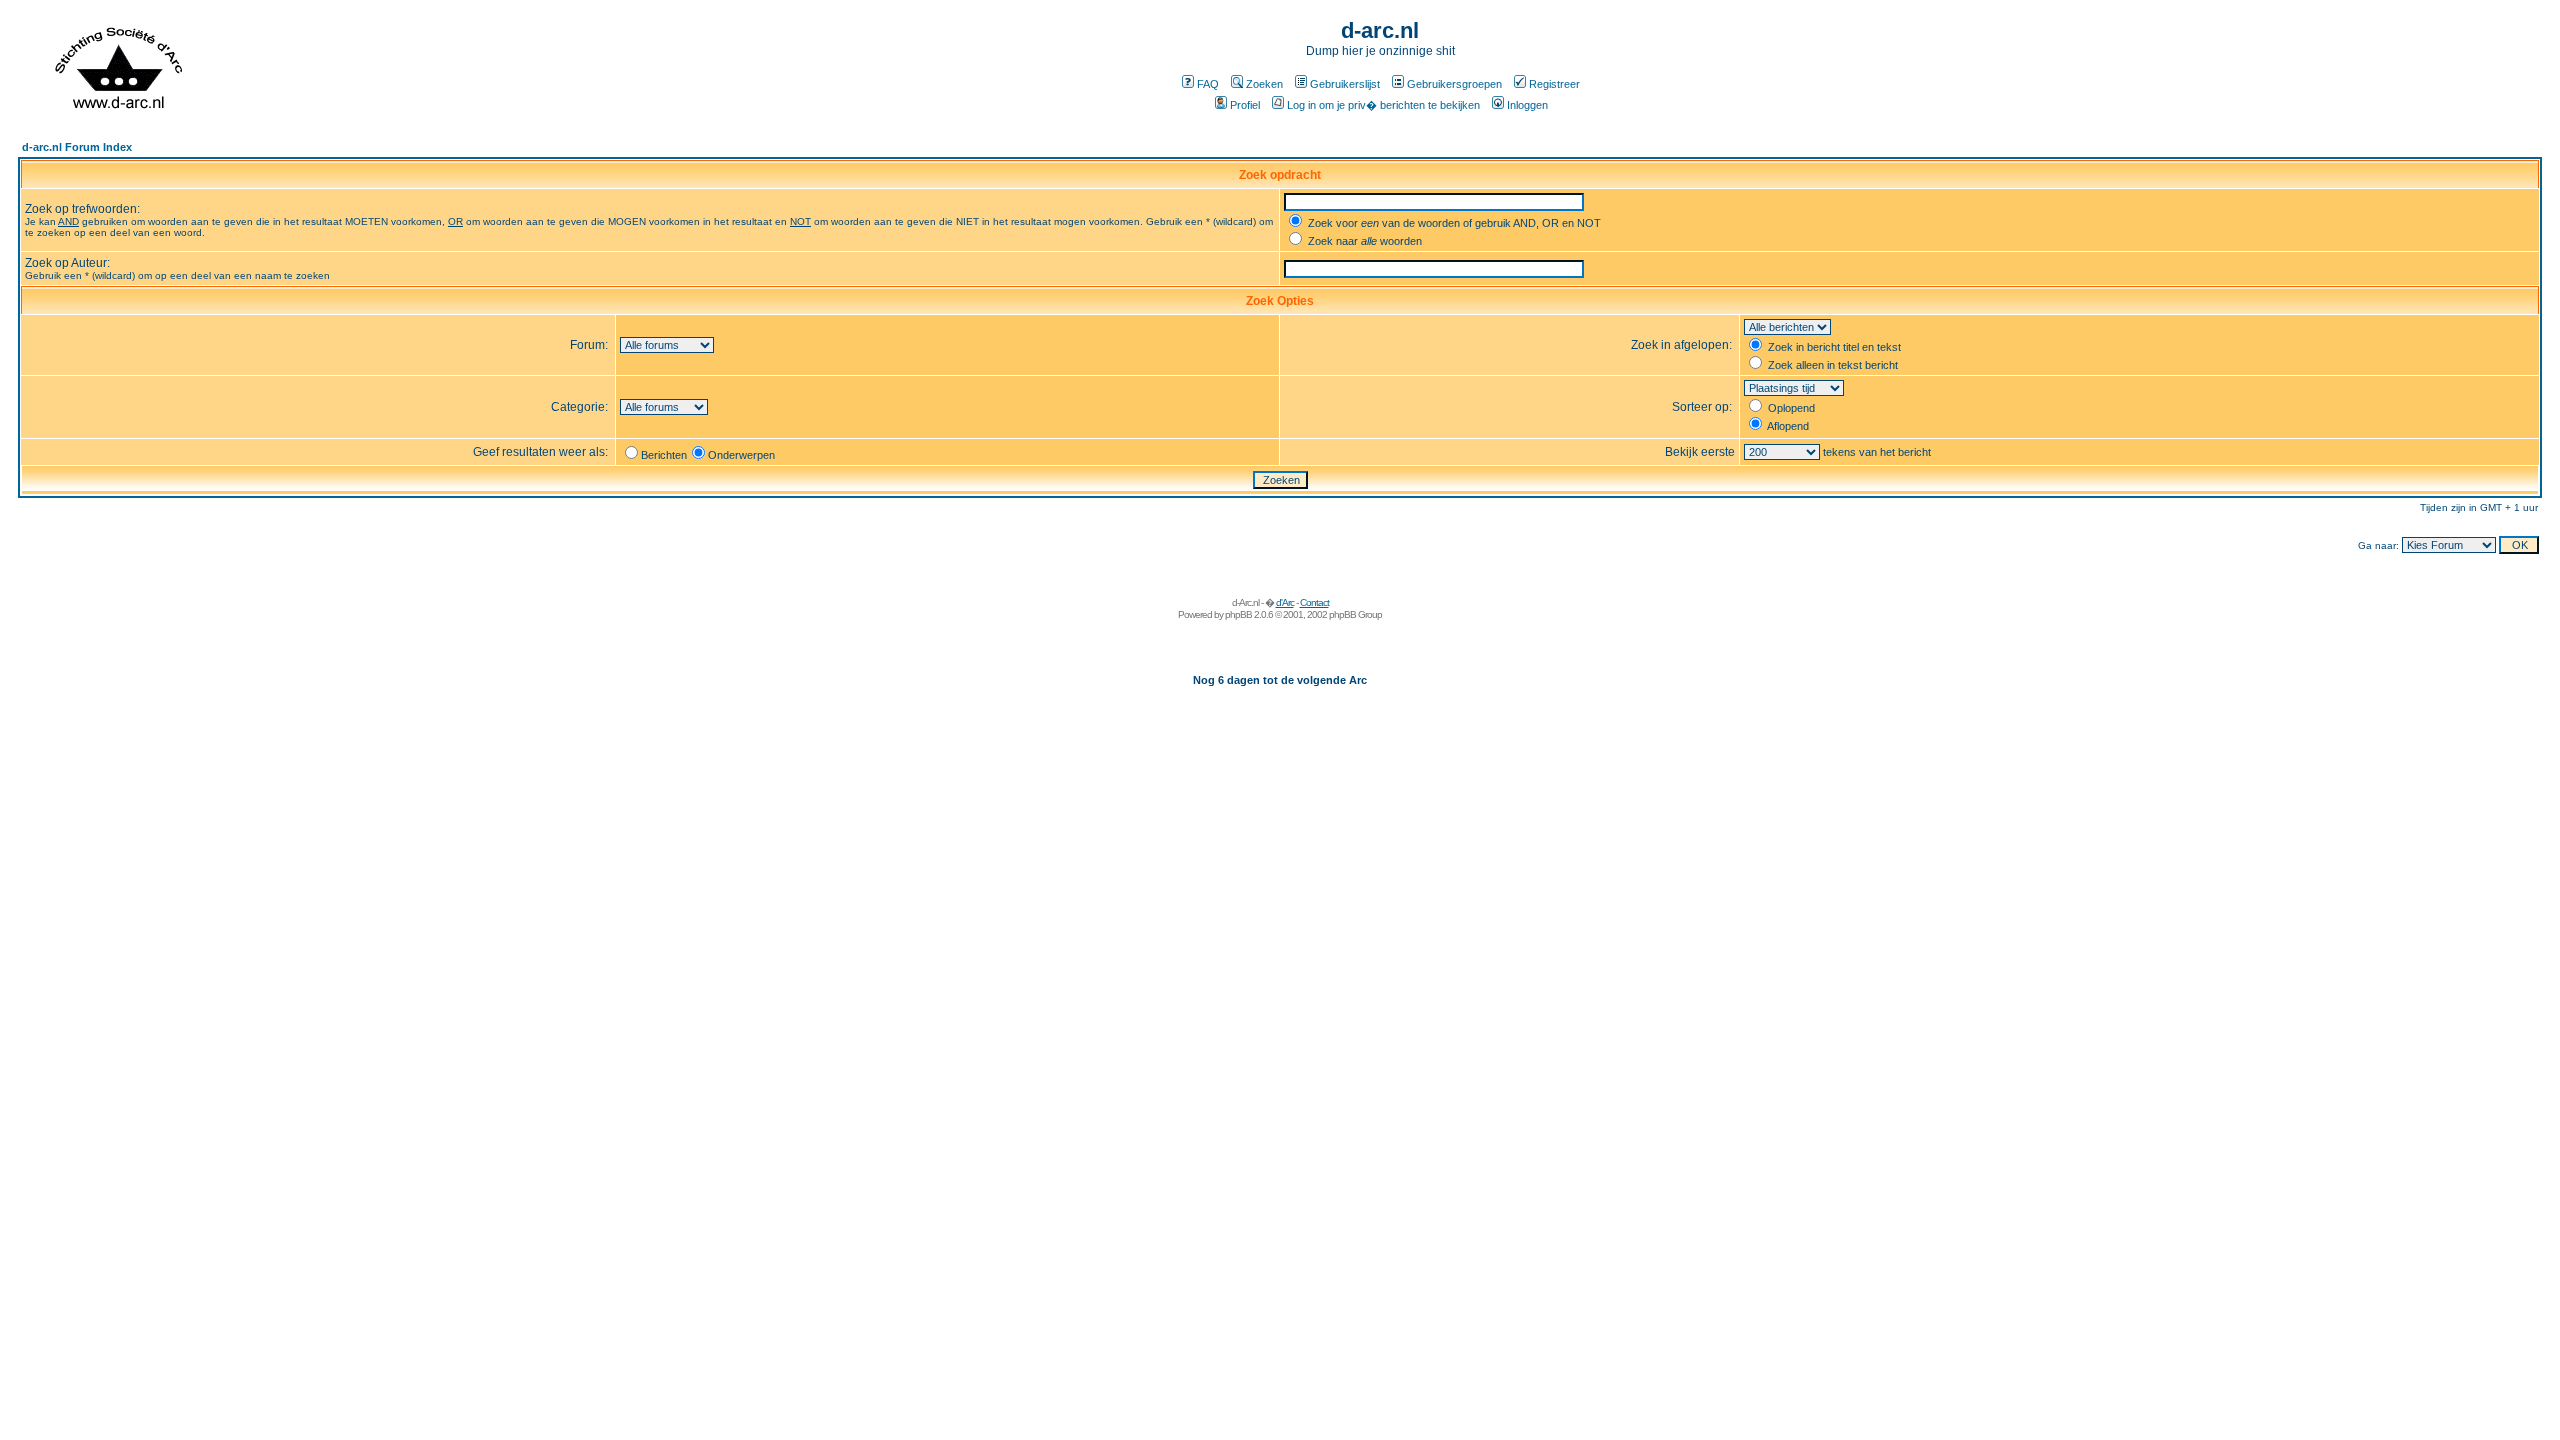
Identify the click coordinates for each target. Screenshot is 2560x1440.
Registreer (1554, 84)
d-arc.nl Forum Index (77, 147)
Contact (1314, 602)
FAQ (1208, 84)
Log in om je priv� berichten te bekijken (1383, 105)
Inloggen (1527, 105)
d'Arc (1285, 602)
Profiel (1245, 105)
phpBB (1238, 614)
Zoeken (1264, 84)
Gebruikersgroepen (1454, 84)
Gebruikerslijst (1345, 84)
